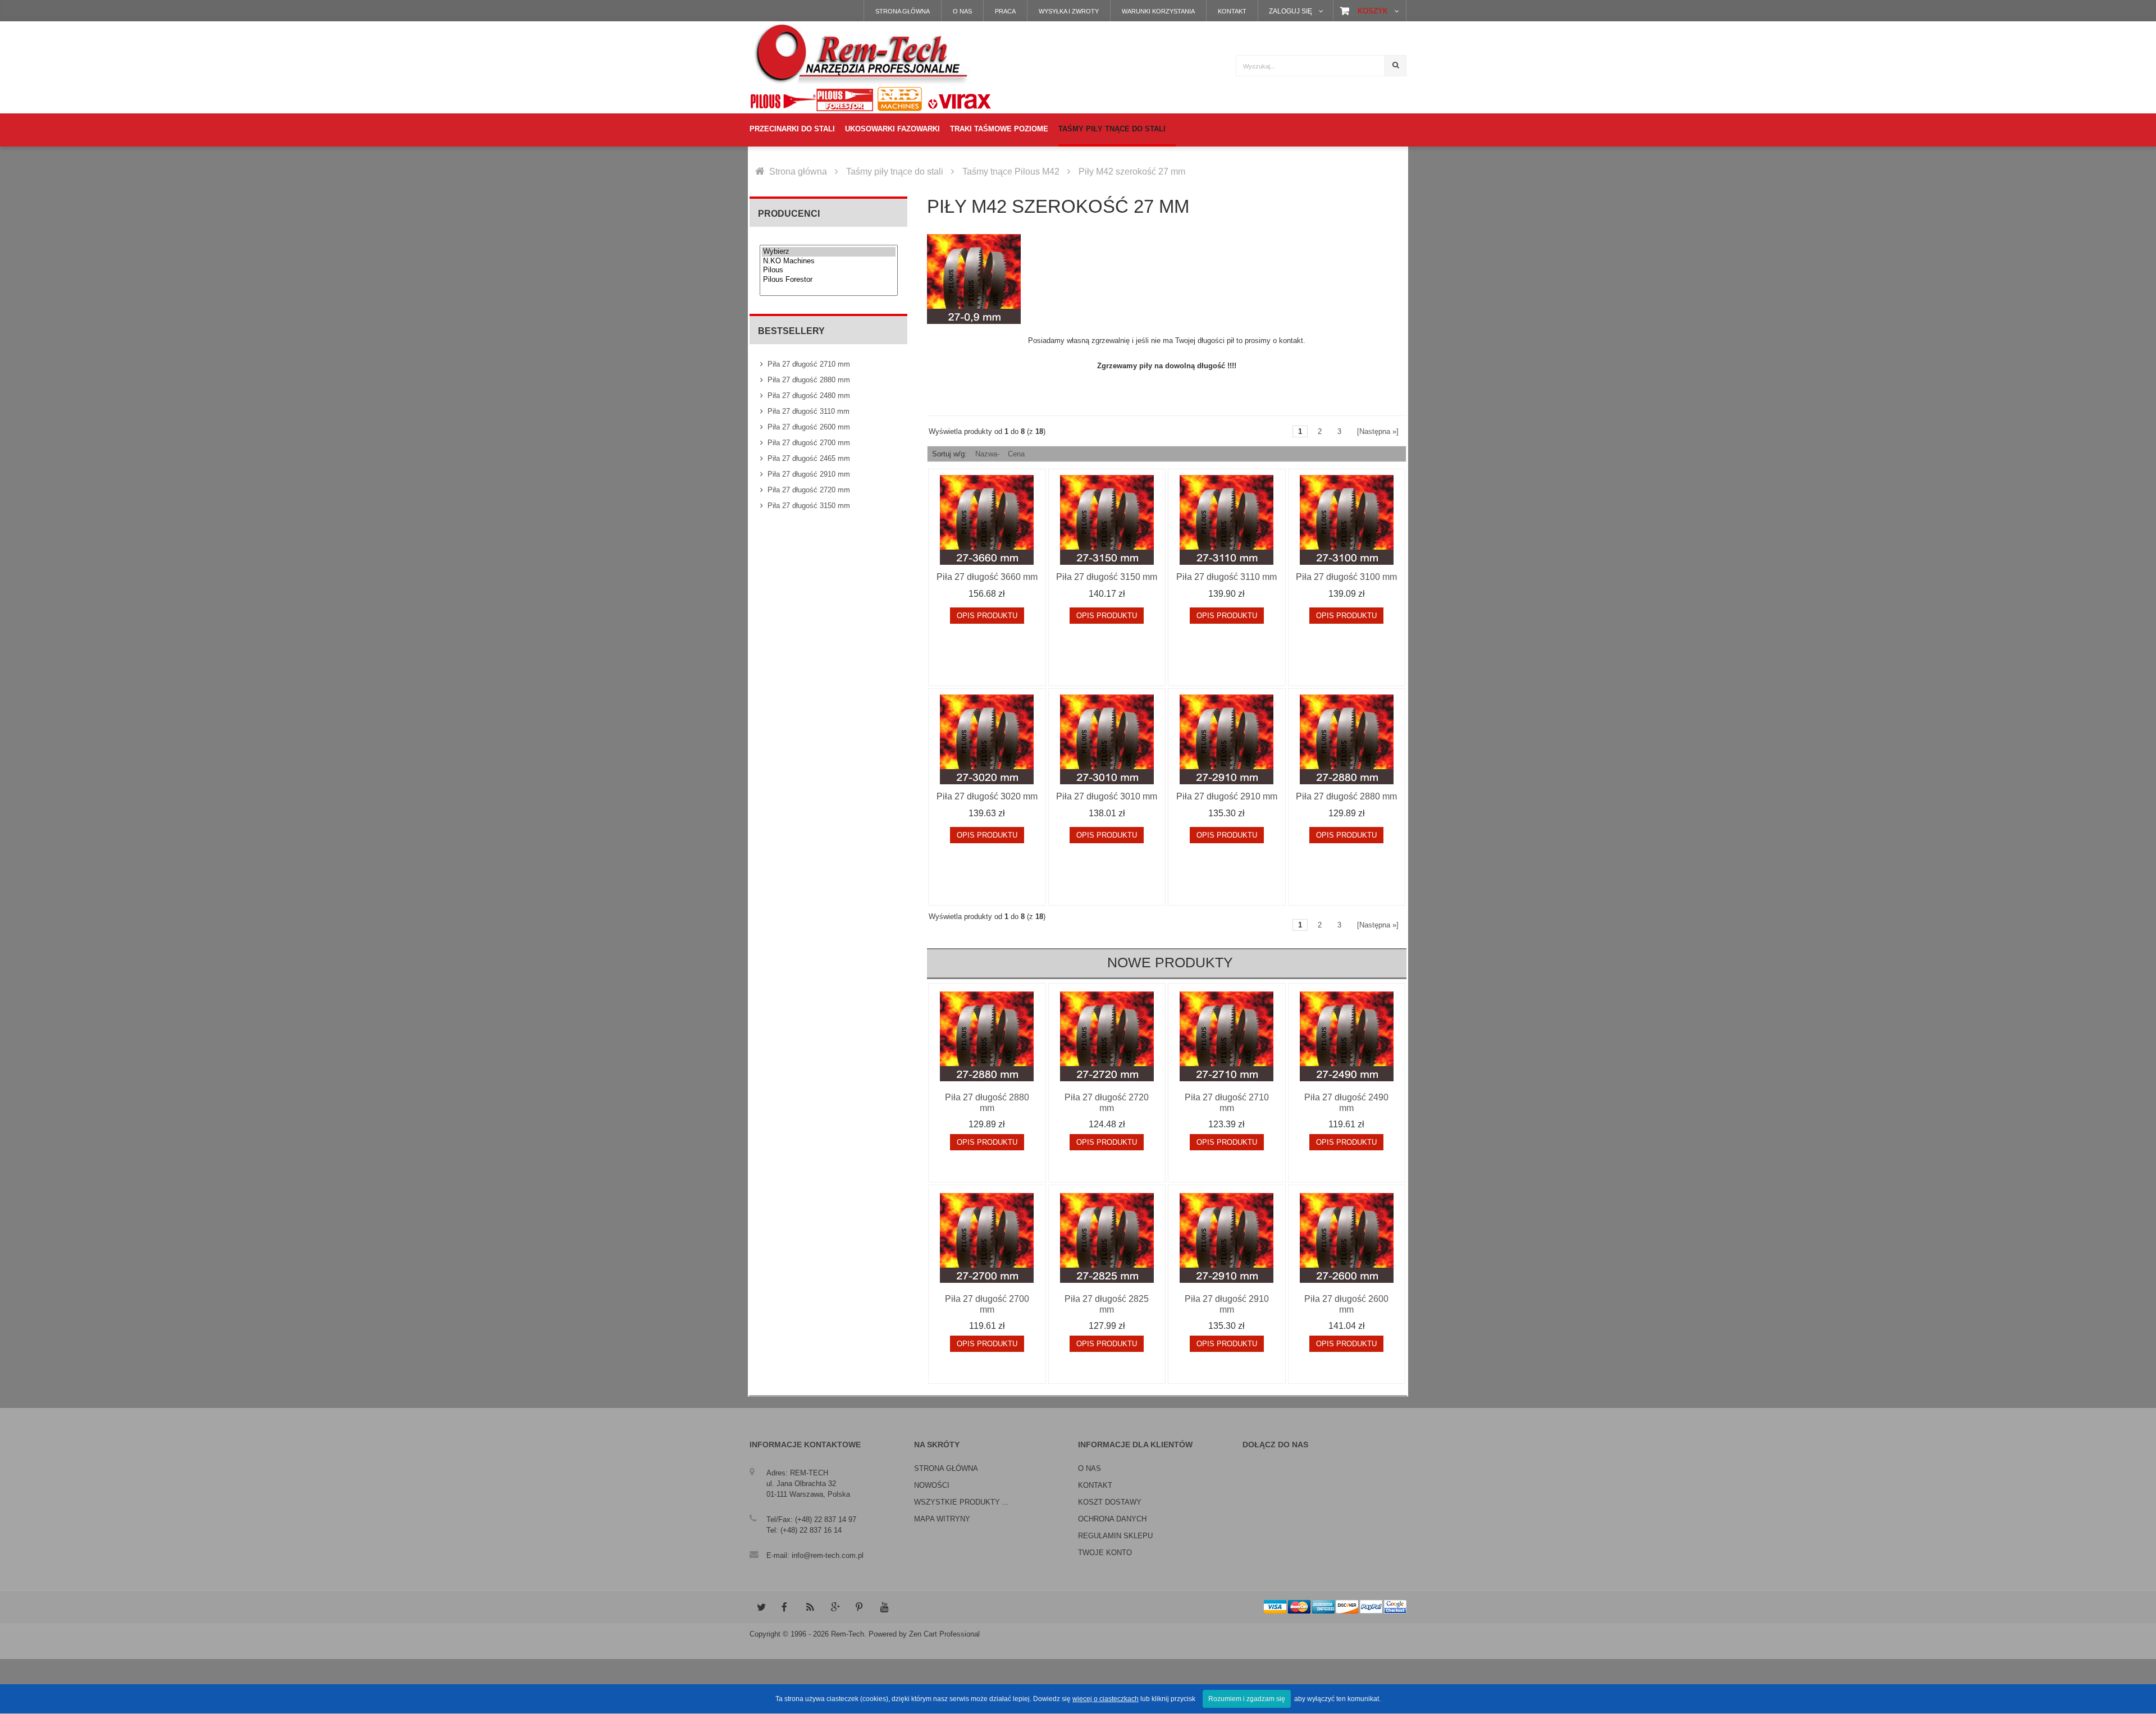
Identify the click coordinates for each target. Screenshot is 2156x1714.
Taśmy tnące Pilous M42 (1011, 172)
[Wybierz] (829, 252)
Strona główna (903, 11)
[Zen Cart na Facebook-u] (785, 1607)
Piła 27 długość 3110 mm (808, 411)
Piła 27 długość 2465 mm (809, 458)
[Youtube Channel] (884, 1607)
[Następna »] (1378, 431)
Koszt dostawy (1110, 1502)
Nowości (932, 1485)
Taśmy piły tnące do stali (895, 172)
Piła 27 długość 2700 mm (809, 443)
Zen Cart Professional (944, 1634)
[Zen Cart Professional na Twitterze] (761, 1607)
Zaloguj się (1291, 11)
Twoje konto (1105, 1553)
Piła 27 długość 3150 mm (809, 506)
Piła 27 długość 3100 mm (1346, 577)
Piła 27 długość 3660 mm (987, 577)
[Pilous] (829, 270)
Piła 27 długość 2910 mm (809, 474)
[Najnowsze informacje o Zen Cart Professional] (810, 1607)
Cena (1016, 454)
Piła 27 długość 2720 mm (809, 490)
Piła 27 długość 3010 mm (1107, 796)
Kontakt (1232, 11)
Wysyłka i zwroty (1069, 11)
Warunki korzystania (1158, 11)
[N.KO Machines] (829, 261)
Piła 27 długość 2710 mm (809, 364)
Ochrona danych (1112, 1519)
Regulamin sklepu (1115, 1536)
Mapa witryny (942, 1519)
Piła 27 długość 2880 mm (809, 380)
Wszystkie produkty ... (961, 1502)
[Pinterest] (860, 1607)
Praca (1005, 11)
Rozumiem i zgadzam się (1247, 1699)
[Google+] (835, 1607)
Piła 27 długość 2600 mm (809, 427)
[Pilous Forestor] (829, 280)
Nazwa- (987, 454)
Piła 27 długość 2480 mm (809, 396)
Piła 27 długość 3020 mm (987, 796)
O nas (962, 11)
